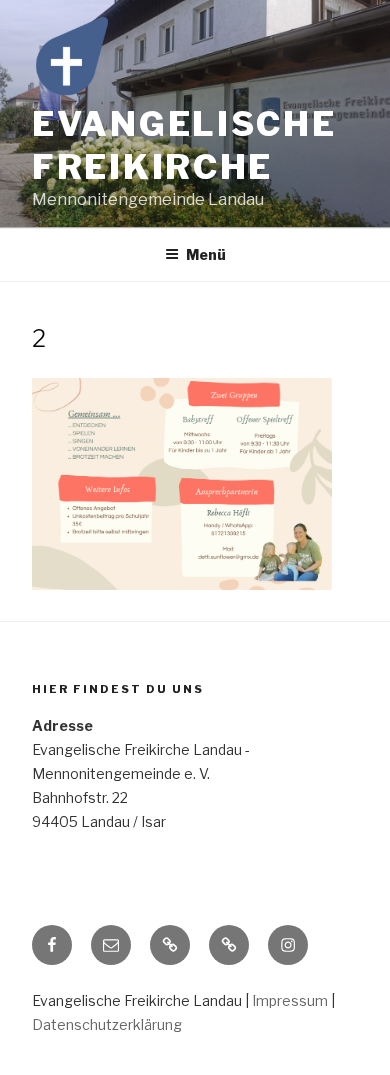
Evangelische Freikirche (184, 145)
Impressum (290, 1000)
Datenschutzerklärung (107, 1024)
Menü (206, 254)
